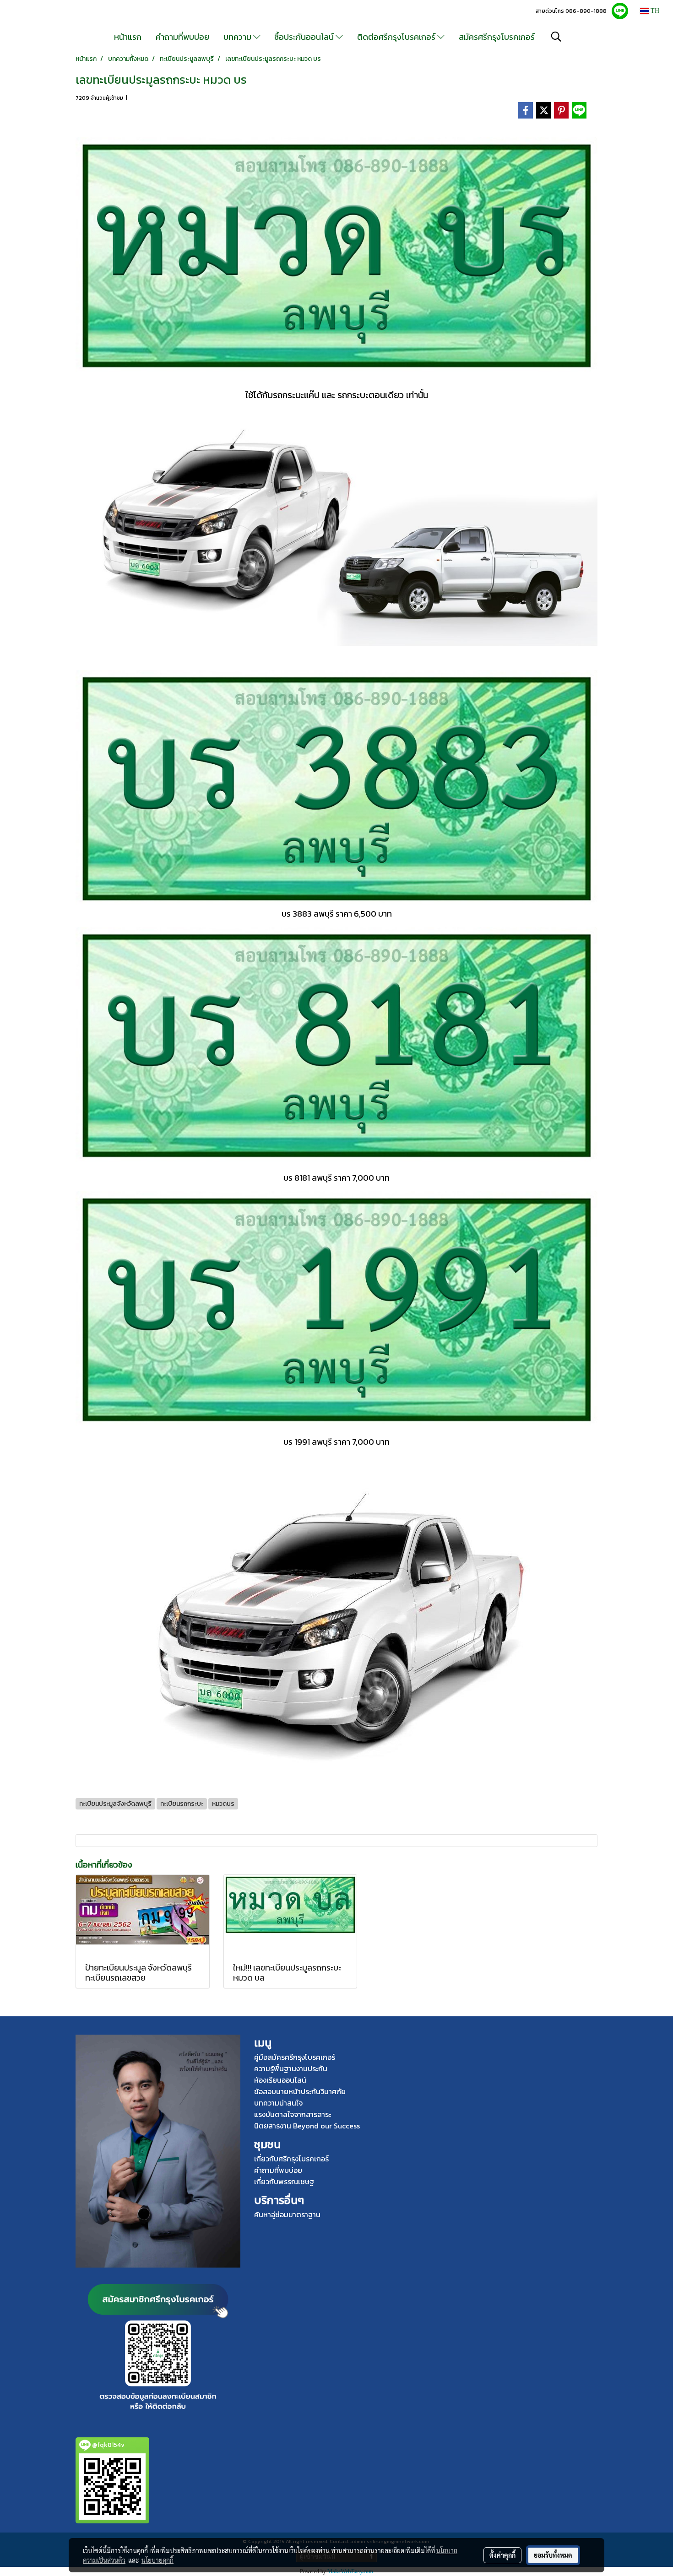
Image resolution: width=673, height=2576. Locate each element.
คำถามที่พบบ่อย (182, 37)
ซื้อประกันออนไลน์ (305, 37)
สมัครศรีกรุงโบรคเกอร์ (497, 37)
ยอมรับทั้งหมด (553, 2555)
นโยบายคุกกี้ (157, 2560)
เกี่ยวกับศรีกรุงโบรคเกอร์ (291, 2159)
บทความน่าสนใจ (278, 2103)
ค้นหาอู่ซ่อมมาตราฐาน (287, 2214)
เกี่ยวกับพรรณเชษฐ (284, 2182)
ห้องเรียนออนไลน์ (280, 2080)
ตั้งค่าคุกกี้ (502, 2555)
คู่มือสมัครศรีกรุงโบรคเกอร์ (295, 2057)
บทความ (238, 37)
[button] (556, 37)
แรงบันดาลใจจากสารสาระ (293, 2114)
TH (654, 11)
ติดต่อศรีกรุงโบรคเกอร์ (397, 37)
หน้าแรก (128, 37)
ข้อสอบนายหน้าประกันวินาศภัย (300, 2091)
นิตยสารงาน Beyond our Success (307, 2126)
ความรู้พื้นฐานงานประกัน (291, 2068)
